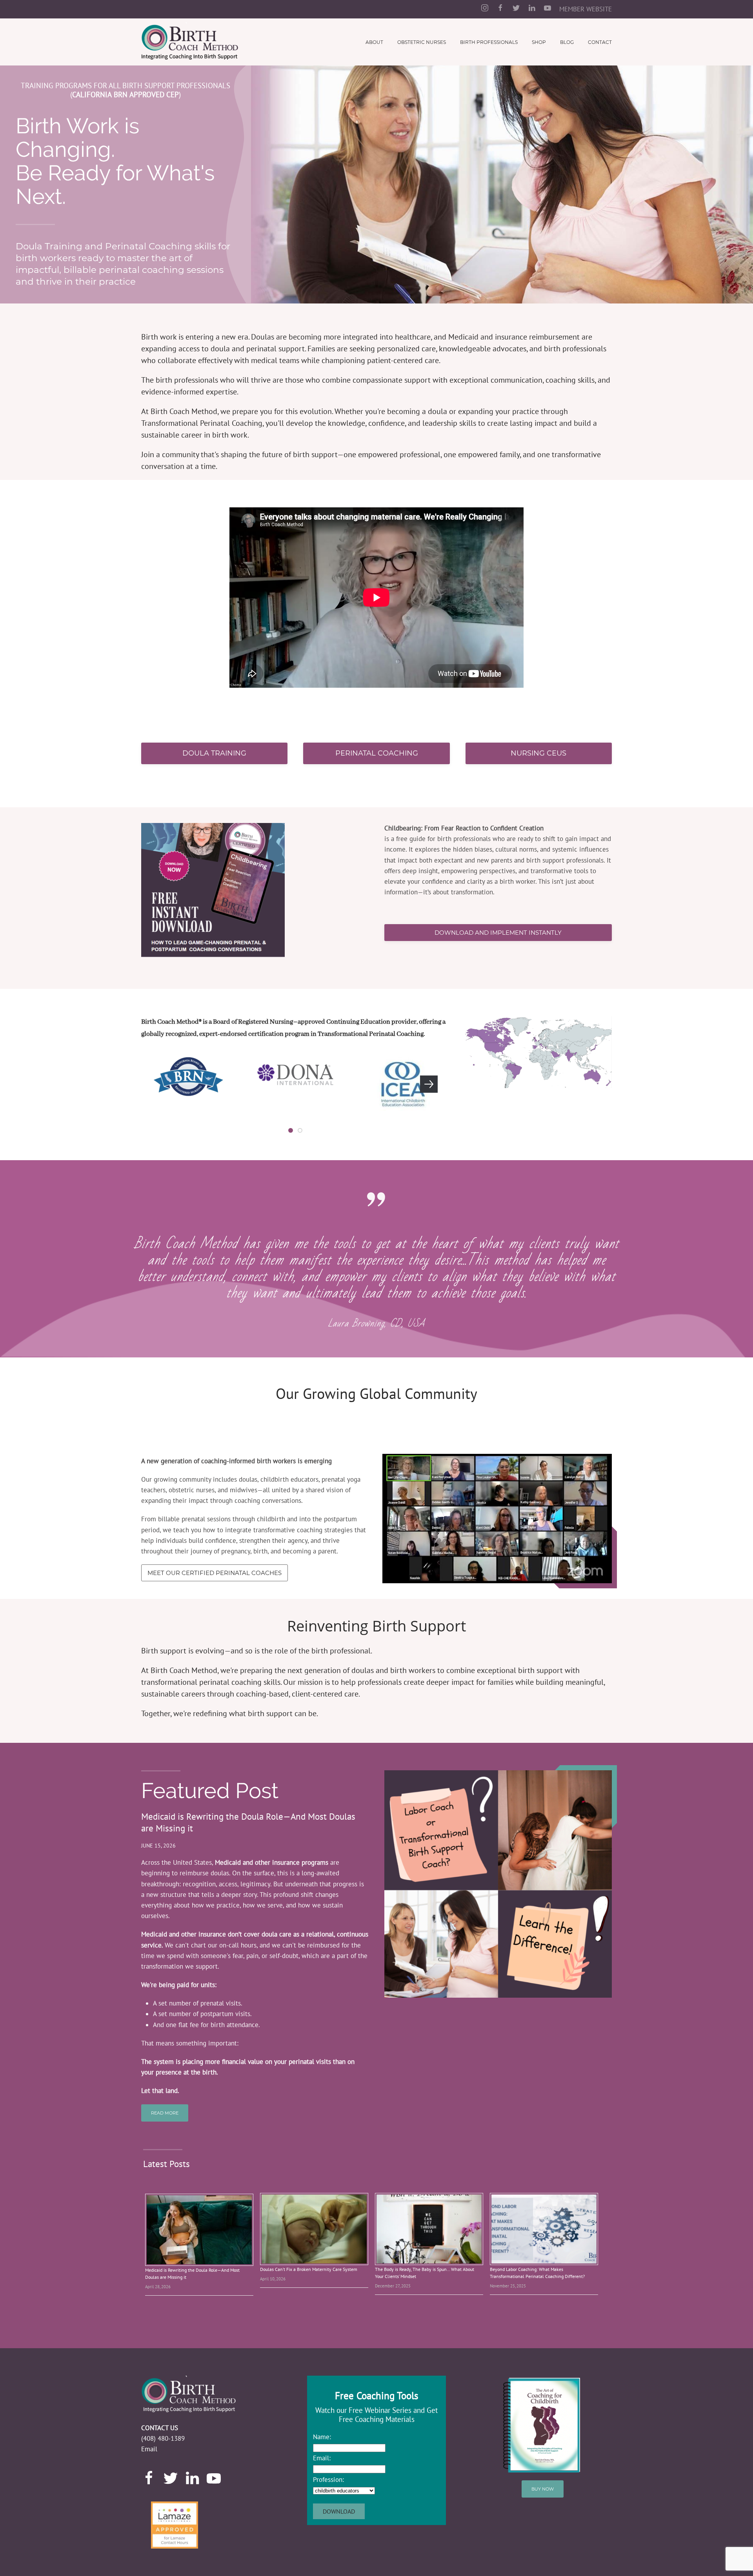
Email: (322, 2458)
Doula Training (214, 753)
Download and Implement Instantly (498, 933)
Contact (600, 42)
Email (149, 2449)
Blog (567, 42)
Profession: (328, 2480)
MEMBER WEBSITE (586, 9)
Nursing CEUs (538, 753)
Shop (539, 42)
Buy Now (543, 2489)
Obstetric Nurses (422, 42)
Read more (165, 2113)
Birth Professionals (489, 42)
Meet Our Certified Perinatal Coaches (215, 1573)
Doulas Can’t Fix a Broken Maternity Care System (309, 2269)
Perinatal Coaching (377, 753)
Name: (322, 2437)
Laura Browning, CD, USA (376, 1323)
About (374, 42)
